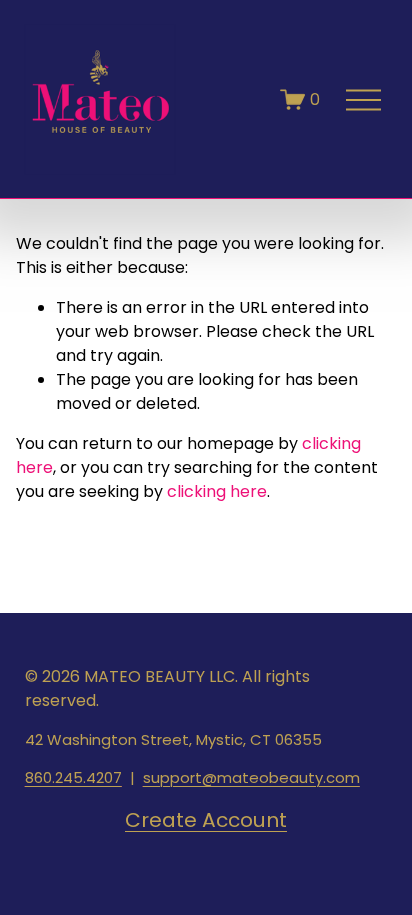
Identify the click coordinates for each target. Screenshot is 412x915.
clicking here (217, 491)
